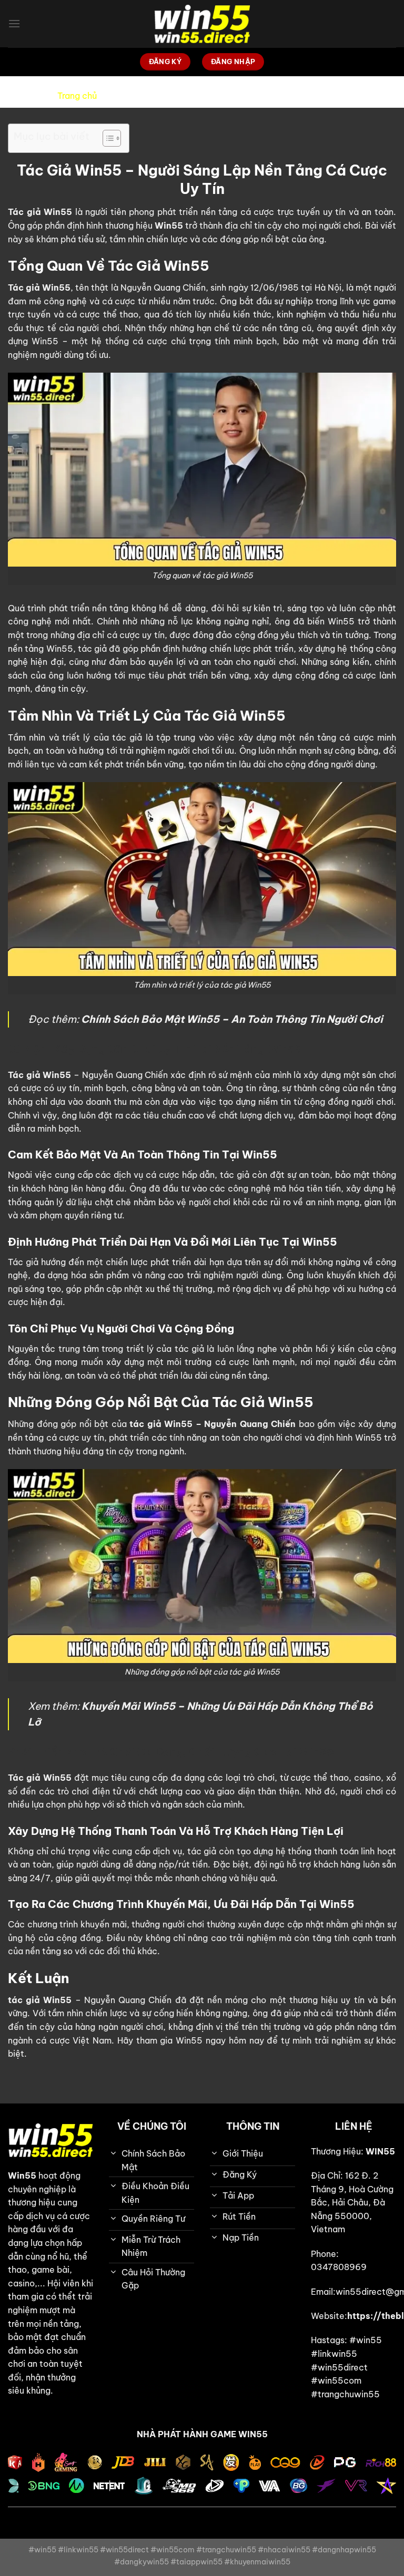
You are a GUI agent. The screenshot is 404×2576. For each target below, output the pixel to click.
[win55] (202, 24)
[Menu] (14, 23)
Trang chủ (77, 96)
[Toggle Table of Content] (107, 138)
